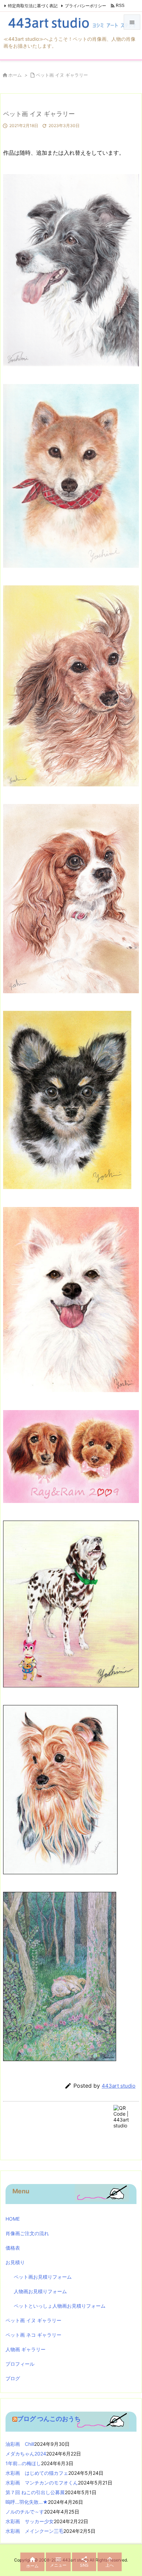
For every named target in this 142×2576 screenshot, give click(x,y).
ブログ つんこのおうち (49, 2419)
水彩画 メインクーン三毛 (34, 2531)
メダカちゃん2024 (26, 2454)
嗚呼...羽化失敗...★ (27, 2502)
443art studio (119, 2086)
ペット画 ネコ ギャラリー (33, 2335)
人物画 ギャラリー (26, 2349)
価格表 (13, 2248)
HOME (13, 2219)
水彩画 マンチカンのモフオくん (42, 2483)
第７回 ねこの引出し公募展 (35, 2492)
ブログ (13, 2378)
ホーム (15, 75)
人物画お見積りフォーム (40, 2291)
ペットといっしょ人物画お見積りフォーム (60, 2306)
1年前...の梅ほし (23, 2463)
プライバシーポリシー (85, 6)
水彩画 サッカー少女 (30, 2521)
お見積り (15, 2262)
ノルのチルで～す (25, 2512)
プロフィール (20, 2364)
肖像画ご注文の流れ (27, 2233)
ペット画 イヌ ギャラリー (62, 75)
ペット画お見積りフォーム (43, 2277)
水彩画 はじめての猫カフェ (37, 2473)
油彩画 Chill (20, 2444)
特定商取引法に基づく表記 (33, 6)
